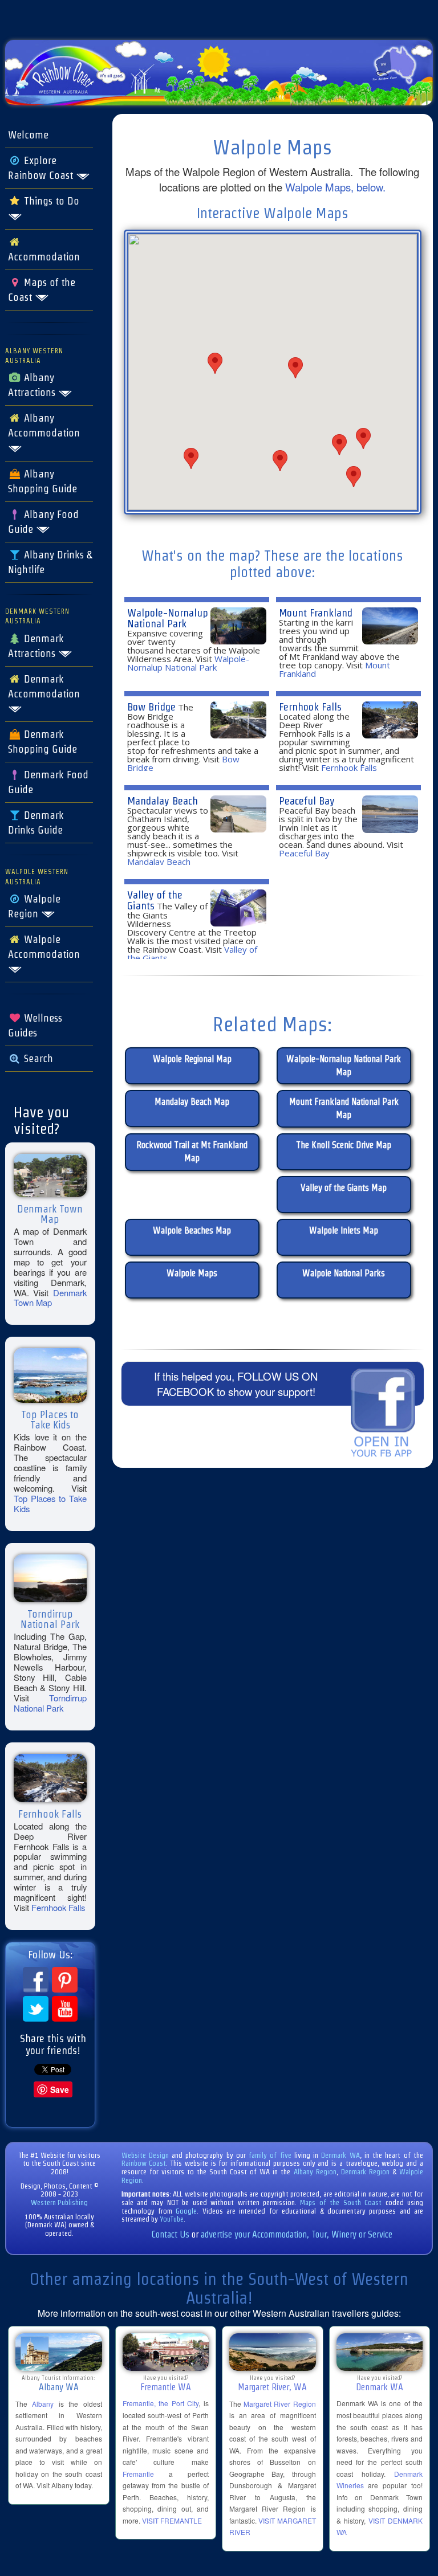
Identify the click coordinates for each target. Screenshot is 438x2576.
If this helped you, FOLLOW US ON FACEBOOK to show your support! (236, 1384)
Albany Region (315, 2172)
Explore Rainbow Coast (42, 168)
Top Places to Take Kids (50, 1503)
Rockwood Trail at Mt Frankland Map (192, 1152)
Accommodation (44, 257)
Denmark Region (365, 2172)
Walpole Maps (192, 1273)
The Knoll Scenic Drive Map (344, 1145)
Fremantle (138, 2474)
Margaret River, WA (272, 2387)
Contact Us (171, 2234)
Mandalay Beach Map (192, 1102)
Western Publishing (59, 2203)
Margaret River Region (279, 2404)
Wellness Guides (35, 1026)
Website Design (145, 2155)
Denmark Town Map (50, 1298)
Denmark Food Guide (48, 782)
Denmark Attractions (36, 646)
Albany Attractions (33, 385)
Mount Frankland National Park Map (344, 1108)
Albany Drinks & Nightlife (50, 562)
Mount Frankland (316, 613)
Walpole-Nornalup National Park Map (344, 1065)
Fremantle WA (166, 2387)
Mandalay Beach (163, 801)
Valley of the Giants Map (344, 1188)
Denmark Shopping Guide (42, 742)
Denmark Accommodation (44, 687)
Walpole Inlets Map (344, 1230)
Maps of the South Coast (341, 2203)
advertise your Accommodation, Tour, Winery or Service (297, 2234)
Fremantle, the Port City (161, 2403)
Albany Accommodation (44, 426)
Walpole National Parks (344, 1273)
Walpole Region (34, 907)
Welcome (28, 135)
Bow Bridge (151, 707)
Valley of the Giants (155, 900)
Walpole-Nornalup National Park (168, 618)
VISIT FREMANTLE (172, 2520)
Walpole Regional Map (192, 1059)
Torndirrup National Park (50, 1703)
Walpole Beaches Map (192, 1230)
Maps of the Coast (42, 290)
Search (37, 1059)
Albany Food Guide (43, 522)
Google (186, 2211)
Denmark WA (340, 2155)
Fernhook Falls (58, 1907)
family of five (271, 2155)
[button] (280, 461)
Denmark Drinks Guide (36, 823)
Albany (43, 2404)
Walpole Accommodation (44, 947)
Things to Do (50, 201)
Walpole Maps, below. (335, 187)
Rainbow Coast (144, 2163)
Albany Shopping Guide (42, 481)
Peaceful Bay (307, 801)
